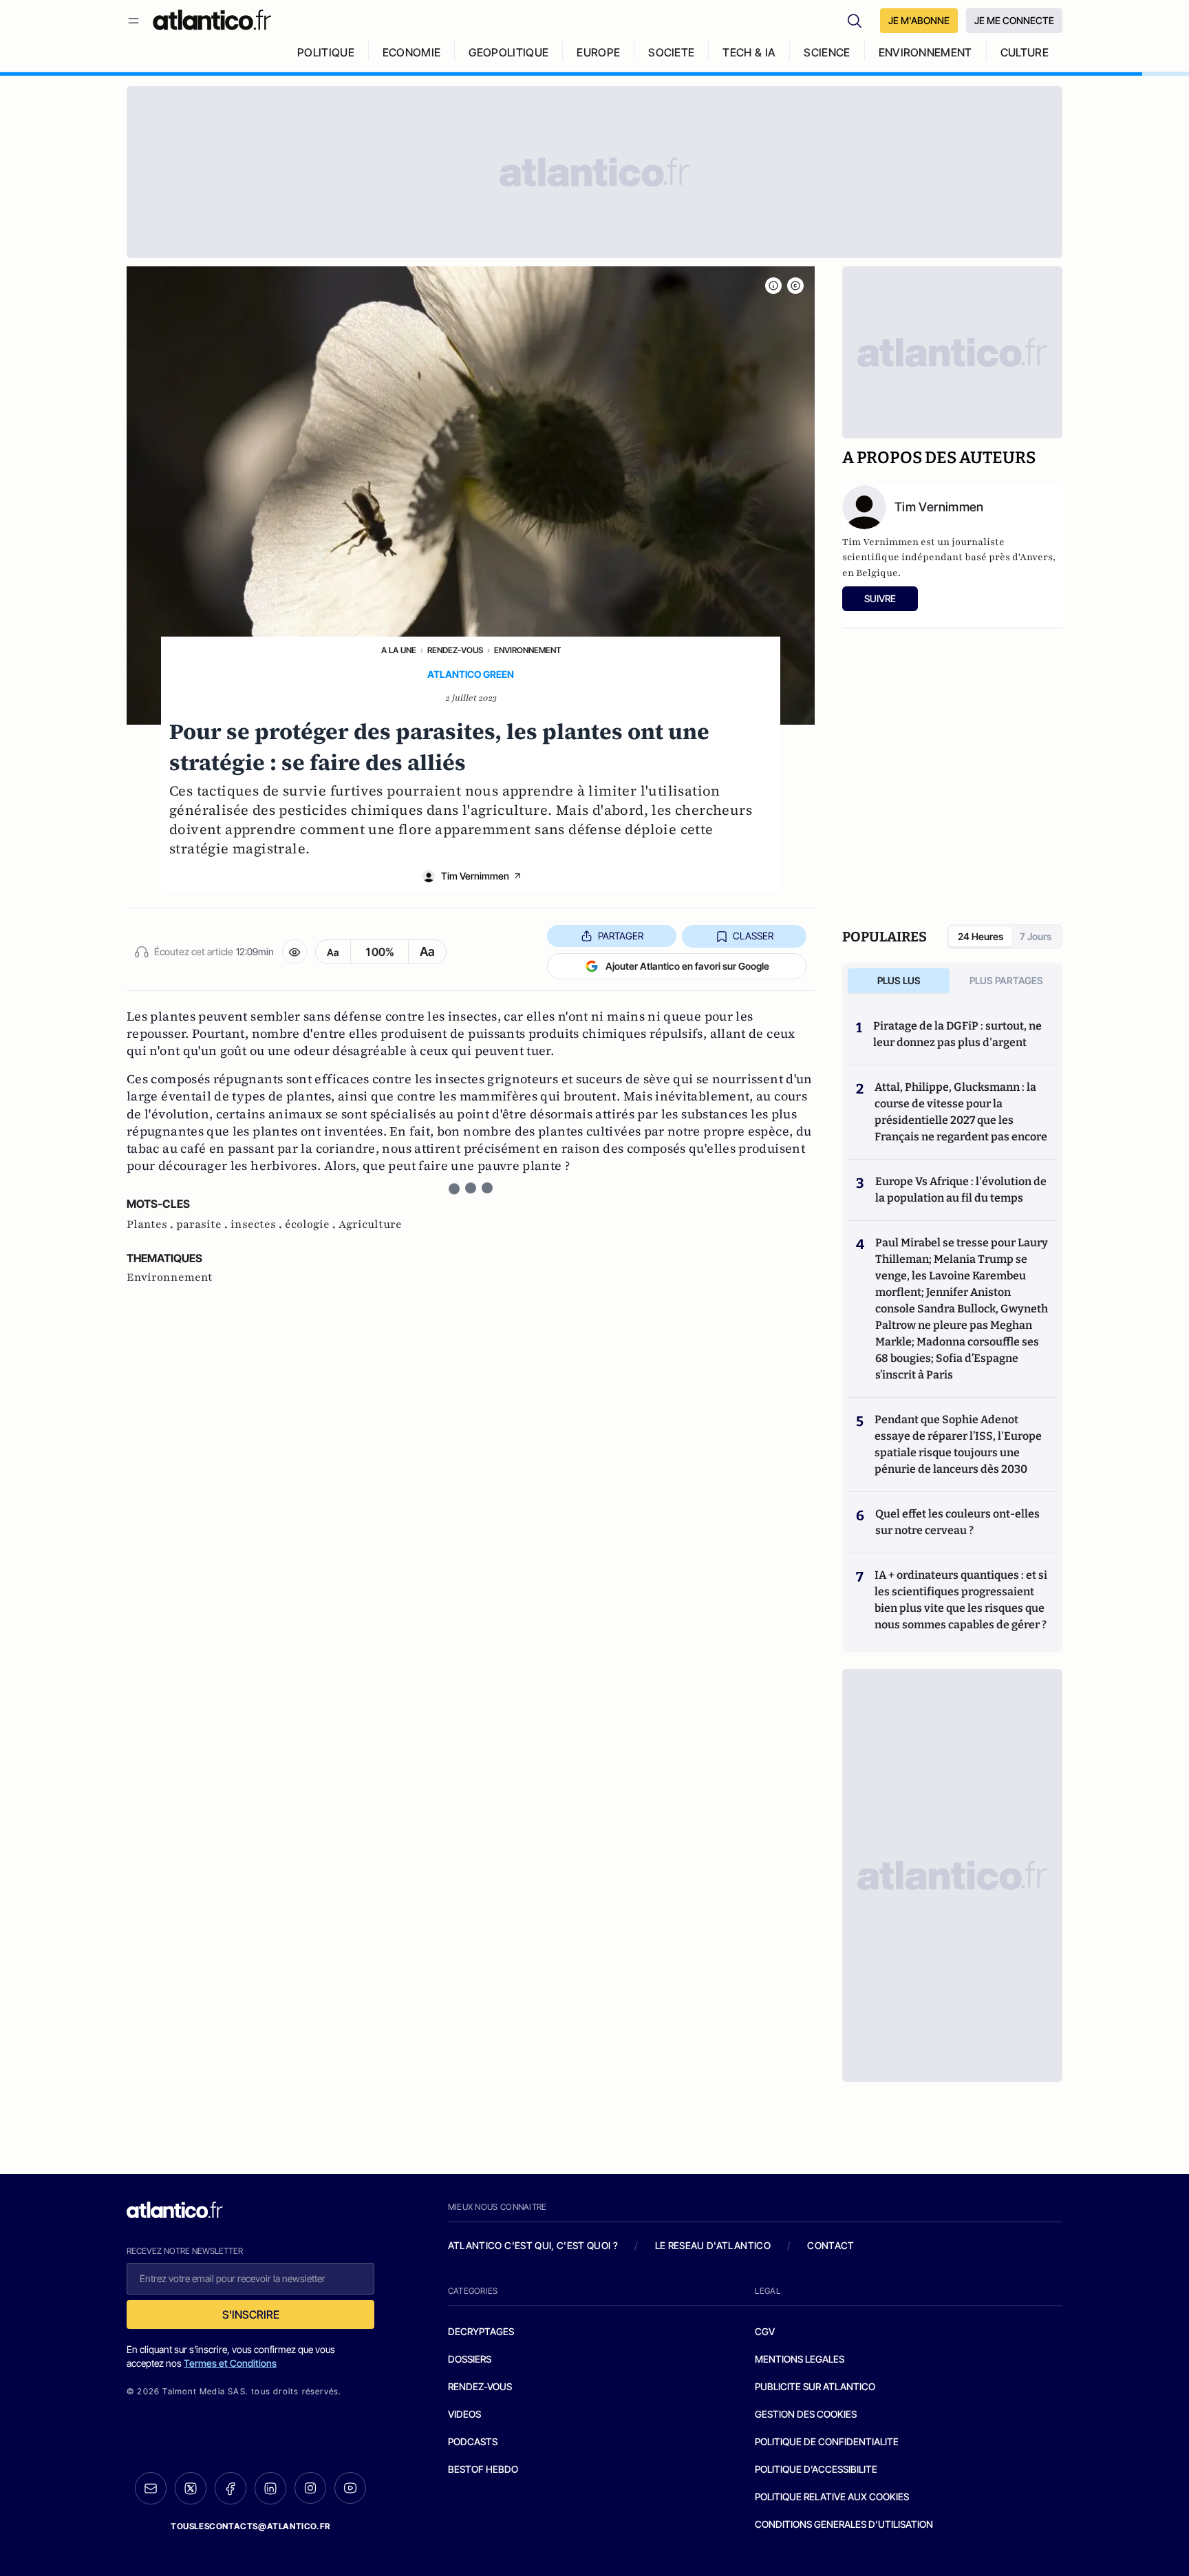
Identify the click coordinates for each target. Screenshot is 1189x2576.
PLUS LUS (899, 980)
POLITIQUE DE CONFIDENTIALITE (827, 2441)
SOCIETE (671, 52)
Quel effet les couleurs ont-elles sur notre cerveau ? (957, 1522)
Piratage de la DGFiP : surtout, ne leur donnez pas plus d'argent (957, 1034)
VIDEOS (464, 2414)
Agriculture (370, 1224)
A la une (399, 650)
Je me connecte (1014, 20)
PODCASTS (473, 2441)
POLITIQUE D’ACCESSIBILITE (816, 2469)
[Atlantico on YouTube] (350, 2488)
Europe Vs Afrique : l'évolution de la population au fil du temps (961, 1190)
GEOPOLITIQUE (508, 52)
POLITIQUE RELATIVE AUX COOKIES (832, 2497)
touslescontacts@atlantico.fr (250, 2526)
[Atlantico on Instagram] (310, 2488)
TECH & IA (749, 52)
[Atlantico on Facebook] (231, 2488)
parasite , (203, 1224)
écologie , (312, 1224)
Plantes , (151, 1224)
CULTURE (1025, 52)
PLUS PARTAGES (1006, 980)
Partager (621, 936)
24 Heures (981, 936)
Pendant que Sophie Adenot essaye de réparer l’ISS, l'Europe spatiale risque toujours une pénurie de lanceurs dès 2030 (958, 1444)
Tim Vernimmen (475, 876)
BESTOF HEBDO (483, 2469)
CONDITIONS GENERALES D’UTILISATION (844, 2524)
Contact (831, 2245)
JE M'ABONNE (919, 20)
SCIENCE (827, 52)
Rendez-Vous (455, 650)
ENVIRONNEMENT (925, 52)
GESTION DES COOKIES (806, 2414)
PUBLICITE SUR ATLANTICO (815, 2386)
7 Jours (1036, 936)
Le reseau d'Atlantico (713, 2245)
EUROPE (598, 52)
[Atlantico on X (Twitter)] (191, 2488)
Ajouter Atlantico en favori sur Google (687, 966)
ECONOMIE (412, 52)
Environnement (527, 650)
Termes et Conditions (230, 2363)
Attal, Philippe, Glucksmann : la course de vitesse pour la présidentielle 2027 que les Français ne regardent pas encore (961, 1112)
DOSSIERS (470, 2359)
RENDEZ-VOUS (480, 2386)
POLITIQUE (326, 52)
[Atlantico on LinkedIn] (270, 2488)
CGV (765, 2331)
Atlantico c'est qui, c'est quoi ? (533, 2245)
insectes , (258, 1224)
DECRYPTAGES (481, 2331)
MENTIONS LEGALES (800, 2359)
